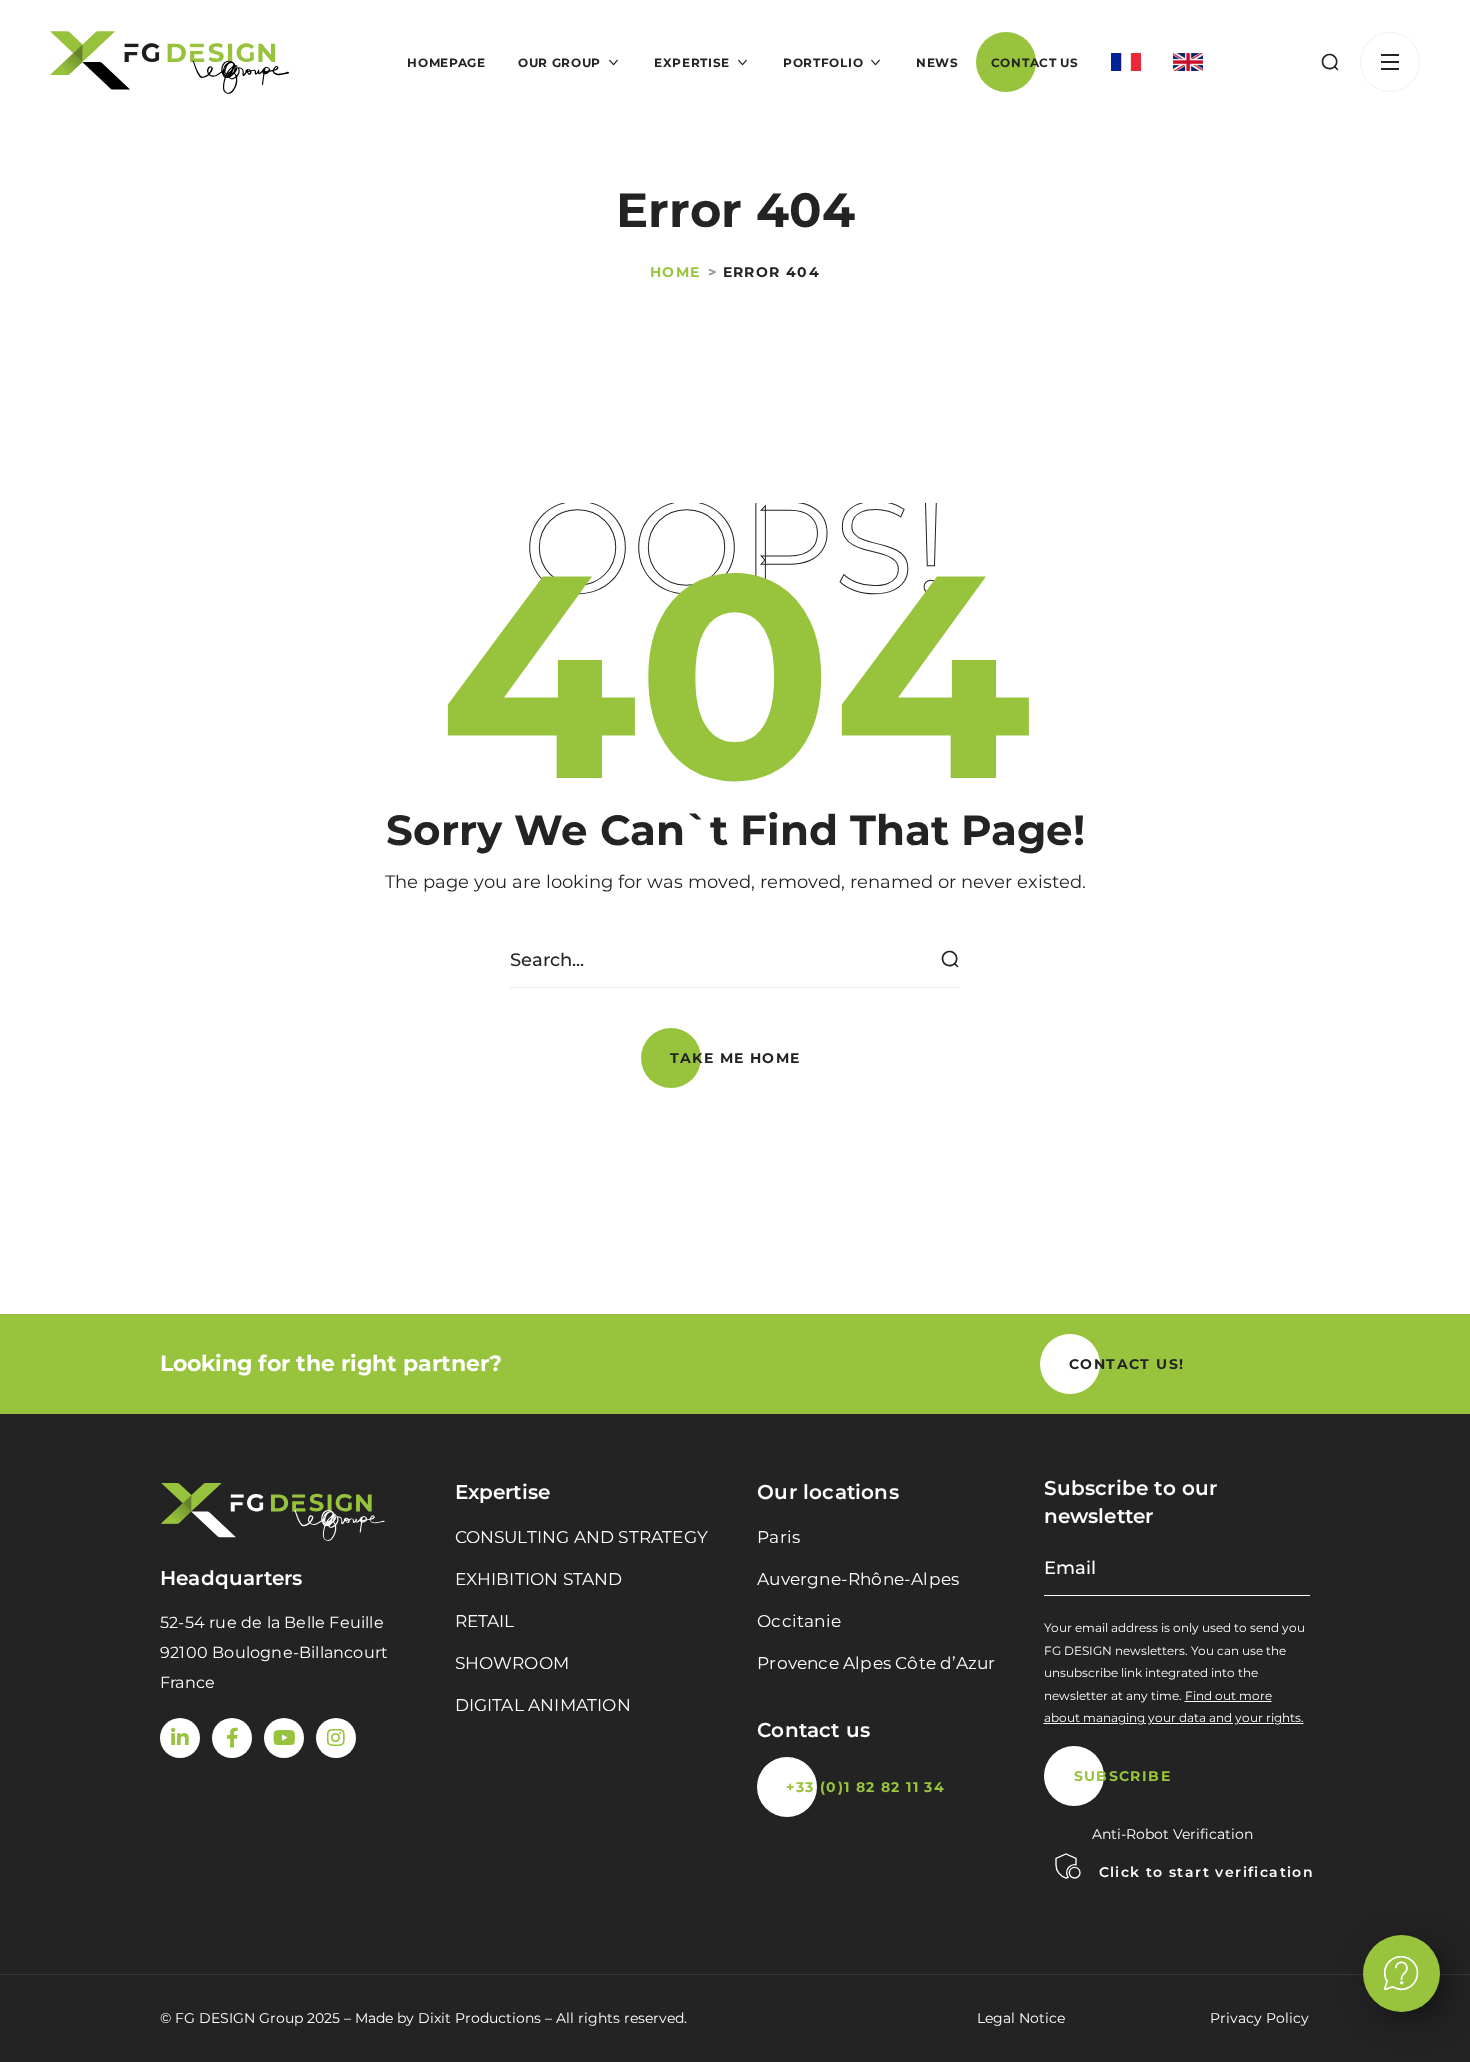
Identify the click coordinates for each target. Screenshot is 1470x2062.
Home (675, 272)
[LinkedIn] (180, 1738)
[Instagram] (336, 1738)
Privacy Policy (1259, 2018)
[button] (1330, 62)
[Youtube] (284, 1738)
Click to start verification (1207, 1872)
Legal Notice (1021, 2018)
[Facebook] (232, 1738)
